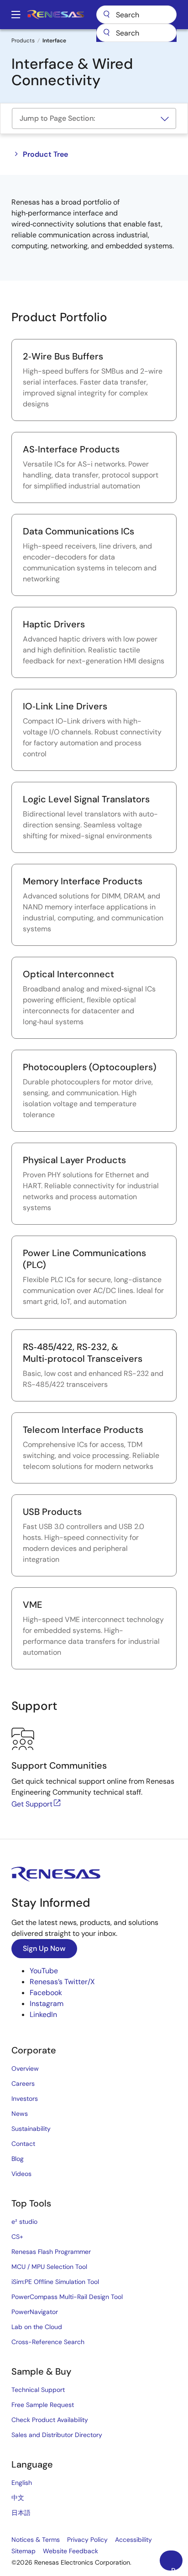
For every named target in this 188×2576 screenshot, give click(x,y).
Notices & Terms (36, 2540)
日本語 (21, 2513)
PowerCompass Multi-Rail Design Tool (67, 2297)
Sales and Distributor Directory (57, 2435)
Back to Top (177, 2568)
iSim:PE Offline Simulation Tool (55, 2282)
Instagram (47, 2004)
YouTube (44, 1971)
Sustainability (31, 2129)
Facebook (46, 1993)
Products (23, 41)
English (22, 2483)
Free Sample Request (43, 2405)
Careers (23, 2083)
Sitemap (23, 2551)
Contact (23, 2144)
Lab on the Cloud (37, 2327)
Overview (25, 2068)
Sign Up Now (44, 1948)
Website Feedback (70, 2551)
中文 (18, 2498)
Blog (18, 2159)
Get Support (32, 1804)
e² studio (24, 2222)
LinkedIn (43, 2014)
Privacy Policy (87, 2540)
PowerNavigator (35, 2312)
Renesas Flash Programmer (51, 2252)
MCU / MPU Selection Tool (49, 2267)
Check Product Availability (50, 2420)
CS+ (17, 2237)
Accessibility (133, 2540)
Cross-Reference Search (48, 2342)
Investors (25, 2099)
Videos (21, 2174)
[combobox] (136, 33)
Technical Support (38, 2390)
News (20, 2114)
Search (136, 15)
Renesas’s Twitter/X (62, 1982)
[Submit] (106, 33)
